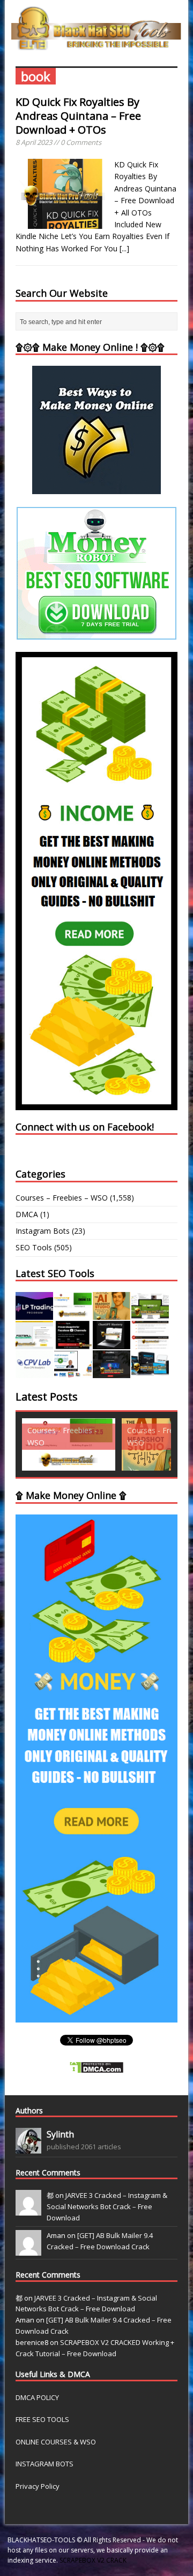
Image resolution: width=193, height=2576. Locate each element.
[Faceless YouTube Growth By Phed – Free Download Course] (73, 1343)
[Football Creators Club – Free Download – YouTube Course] (34, 1343)
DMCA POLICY (37, 2397)
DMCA (27, 1214)
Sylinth (60, 2134)
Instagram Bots (43, 1231)
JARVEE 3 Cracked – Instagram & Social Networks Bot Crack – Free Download (107, 2206)
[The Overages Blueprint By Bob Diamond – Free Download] (73, 1372)
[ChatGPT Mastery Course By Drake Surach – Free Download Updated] (112, 1343)
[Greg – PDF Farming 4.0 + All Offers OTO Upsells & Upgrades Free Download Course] (150, 1314)
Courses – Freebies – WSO (62, 1198)
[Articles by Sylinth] (28, 2148)
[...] (124, 248)
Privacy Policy (38, 2486)
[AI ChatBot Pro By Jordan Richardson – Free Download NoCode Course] (112, 1372)
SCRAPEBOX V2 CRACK (93, 2560)
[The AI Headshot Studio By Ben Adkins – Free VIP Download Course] (112, 1314)
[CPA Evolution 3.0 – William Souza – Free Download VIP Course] (150, 1343)
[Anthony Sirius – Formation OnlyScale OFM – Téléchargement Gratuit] (150, 1372)
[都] (28, 2210)
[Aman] (28, 2250)
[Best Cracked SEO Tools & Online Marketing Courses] (96, 44)
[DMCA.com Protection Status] (96, 2067)
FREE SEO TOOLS (42, 2419)
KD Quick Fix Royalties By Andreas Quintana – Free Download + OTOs (78, 116)
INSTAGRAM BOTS (44, 2464)
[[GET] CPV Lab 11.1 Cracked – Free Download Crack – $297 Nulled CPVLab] (34, 1372)
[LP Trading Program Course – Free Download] (34, 1314)
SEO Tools (34, 1247)
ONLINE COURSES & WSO (56, 2442)
